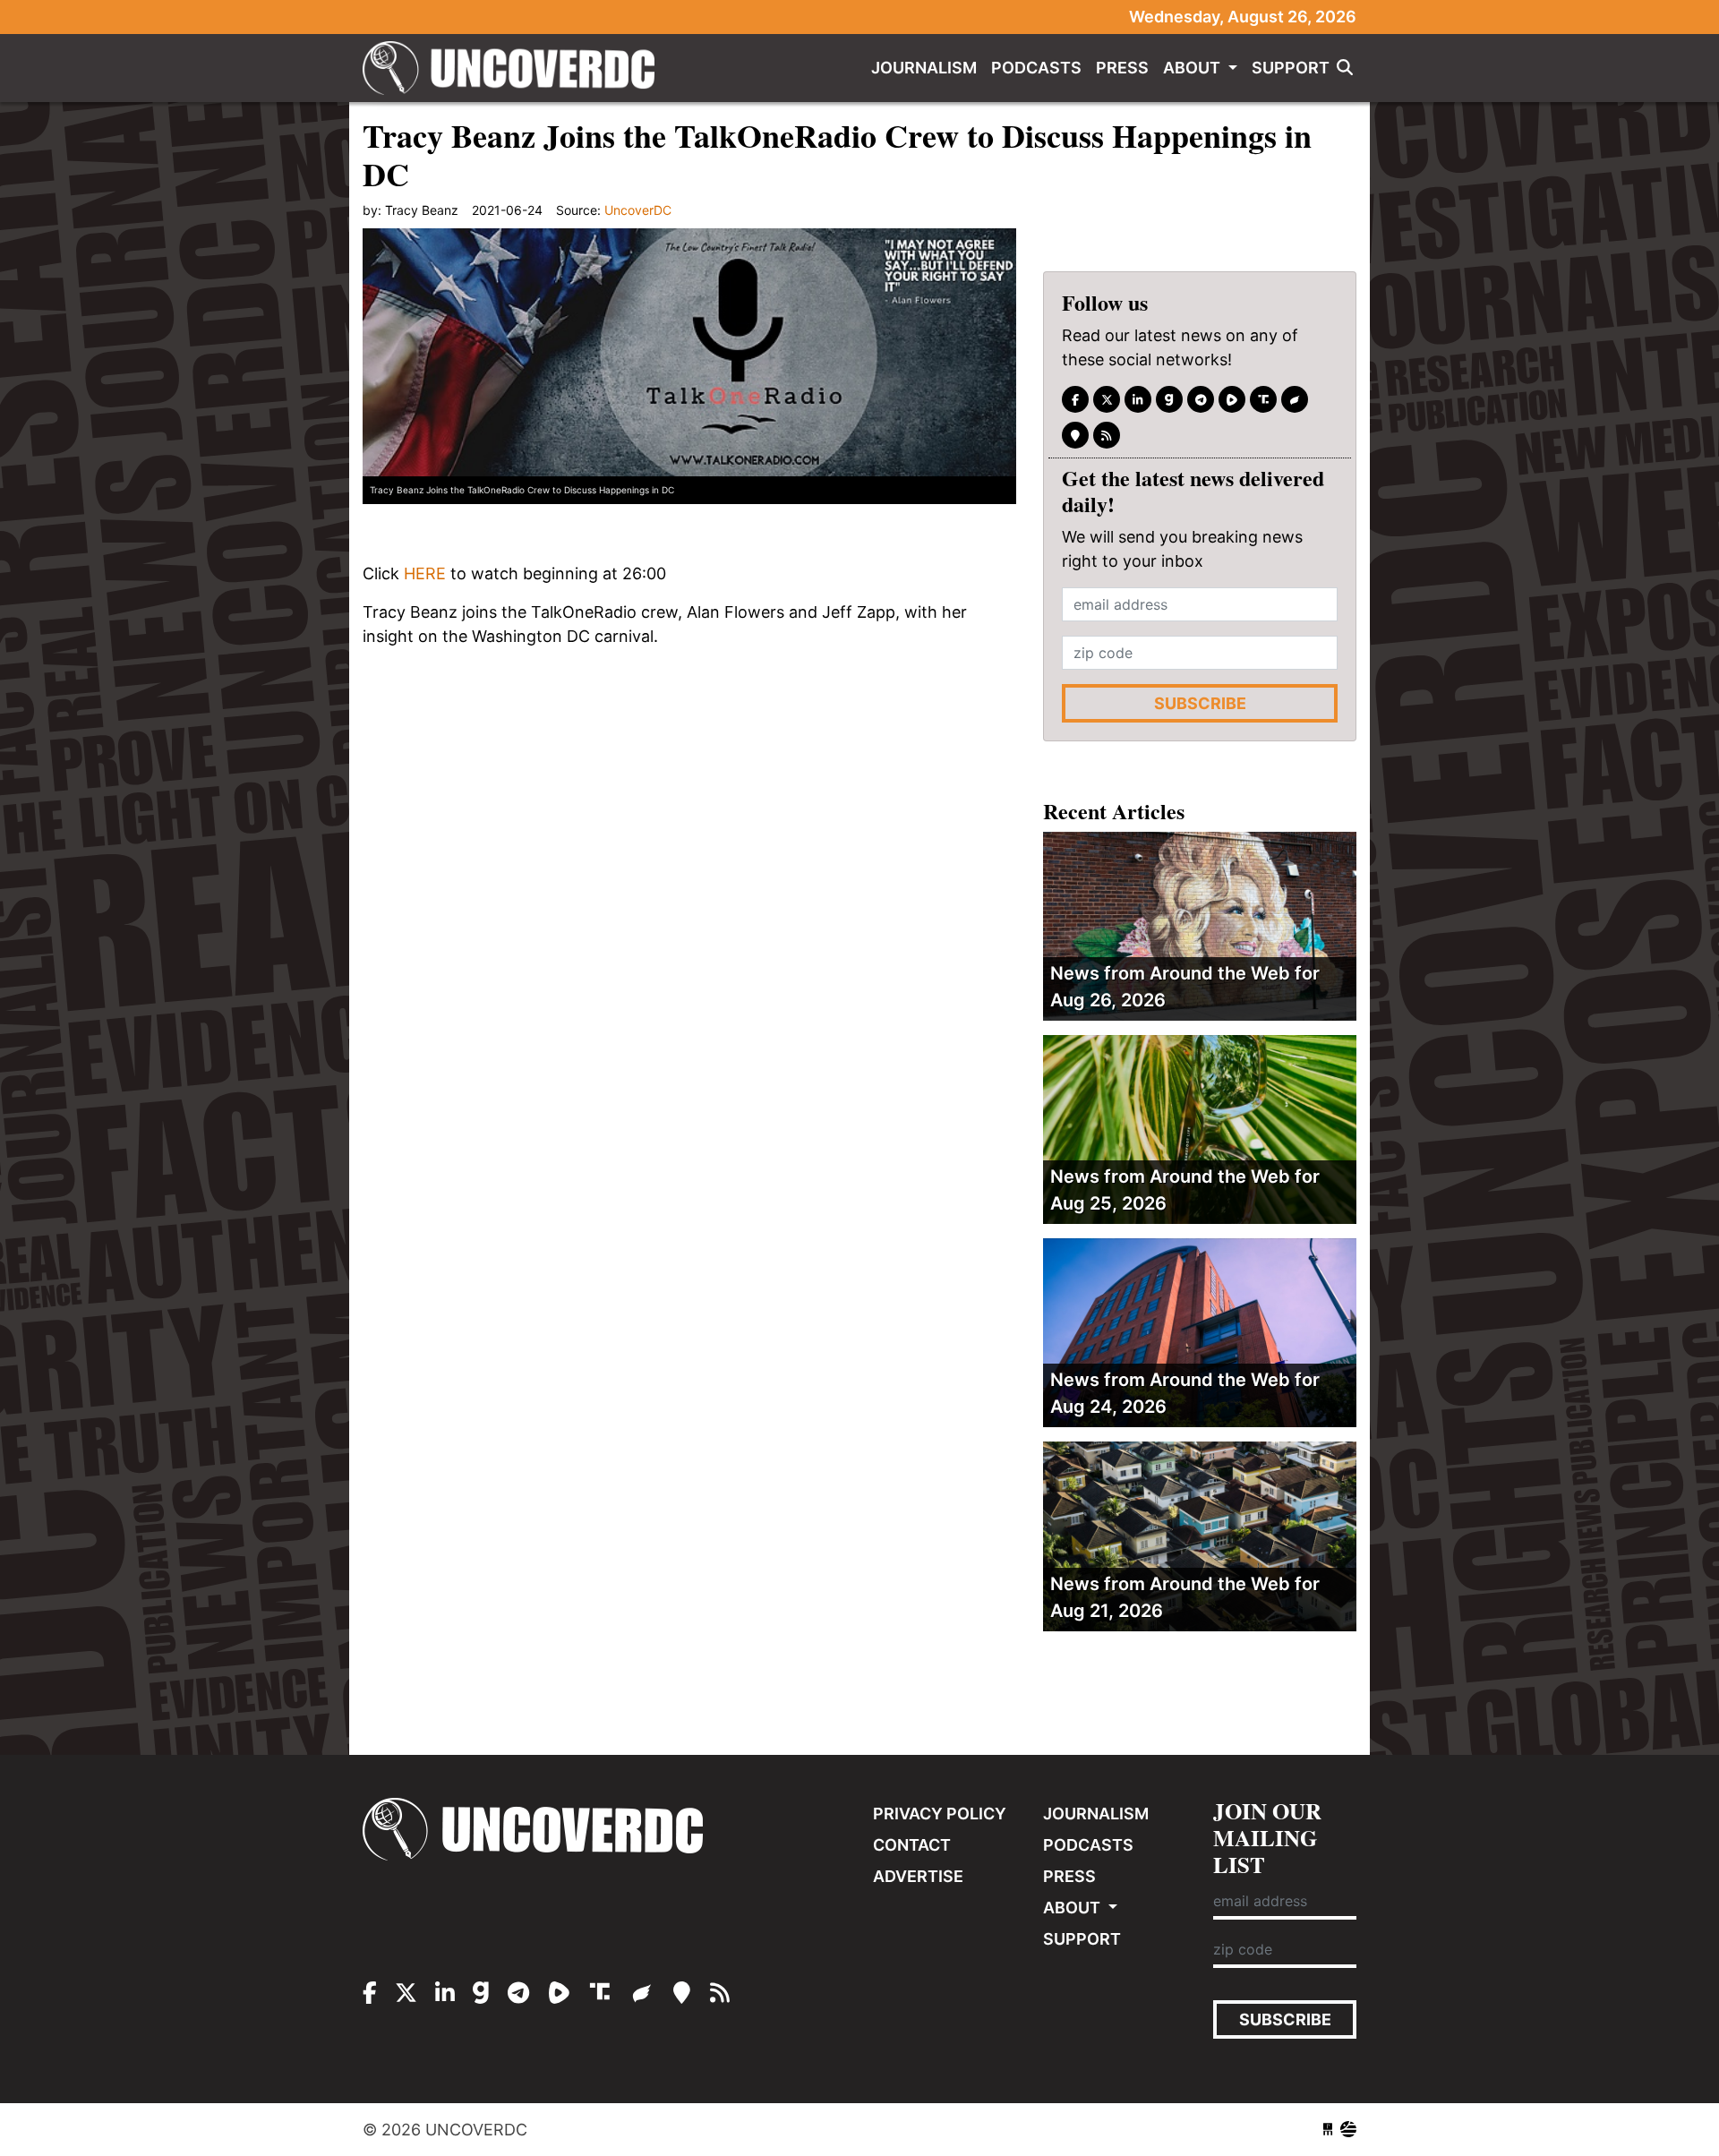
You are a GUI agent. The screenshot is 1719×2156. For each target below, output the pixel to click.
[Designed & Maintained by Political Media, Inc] (1328, 2130)
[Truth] (1263, 399)
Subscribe (1200, 703)
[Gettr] (1295, 399)
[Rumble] (1232, 399)
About (1193, 68)
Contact (912, 1845)
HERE (425, 573)
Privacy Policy (940, 1814)
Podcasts (1036, 68)
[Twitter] (1107, 399)
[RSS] (1107, 435)
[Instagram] (1138, 399)
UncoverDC (515, 68)
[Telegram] (1201, 399)
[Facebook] (1075, 399)
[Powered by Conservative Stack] (1348, 2130)
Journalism (924, 68)
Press (1122, 68)
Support (1291, 68)
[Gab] (1169, 399)
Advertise (918, 1876)
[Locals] (1075, 435)
